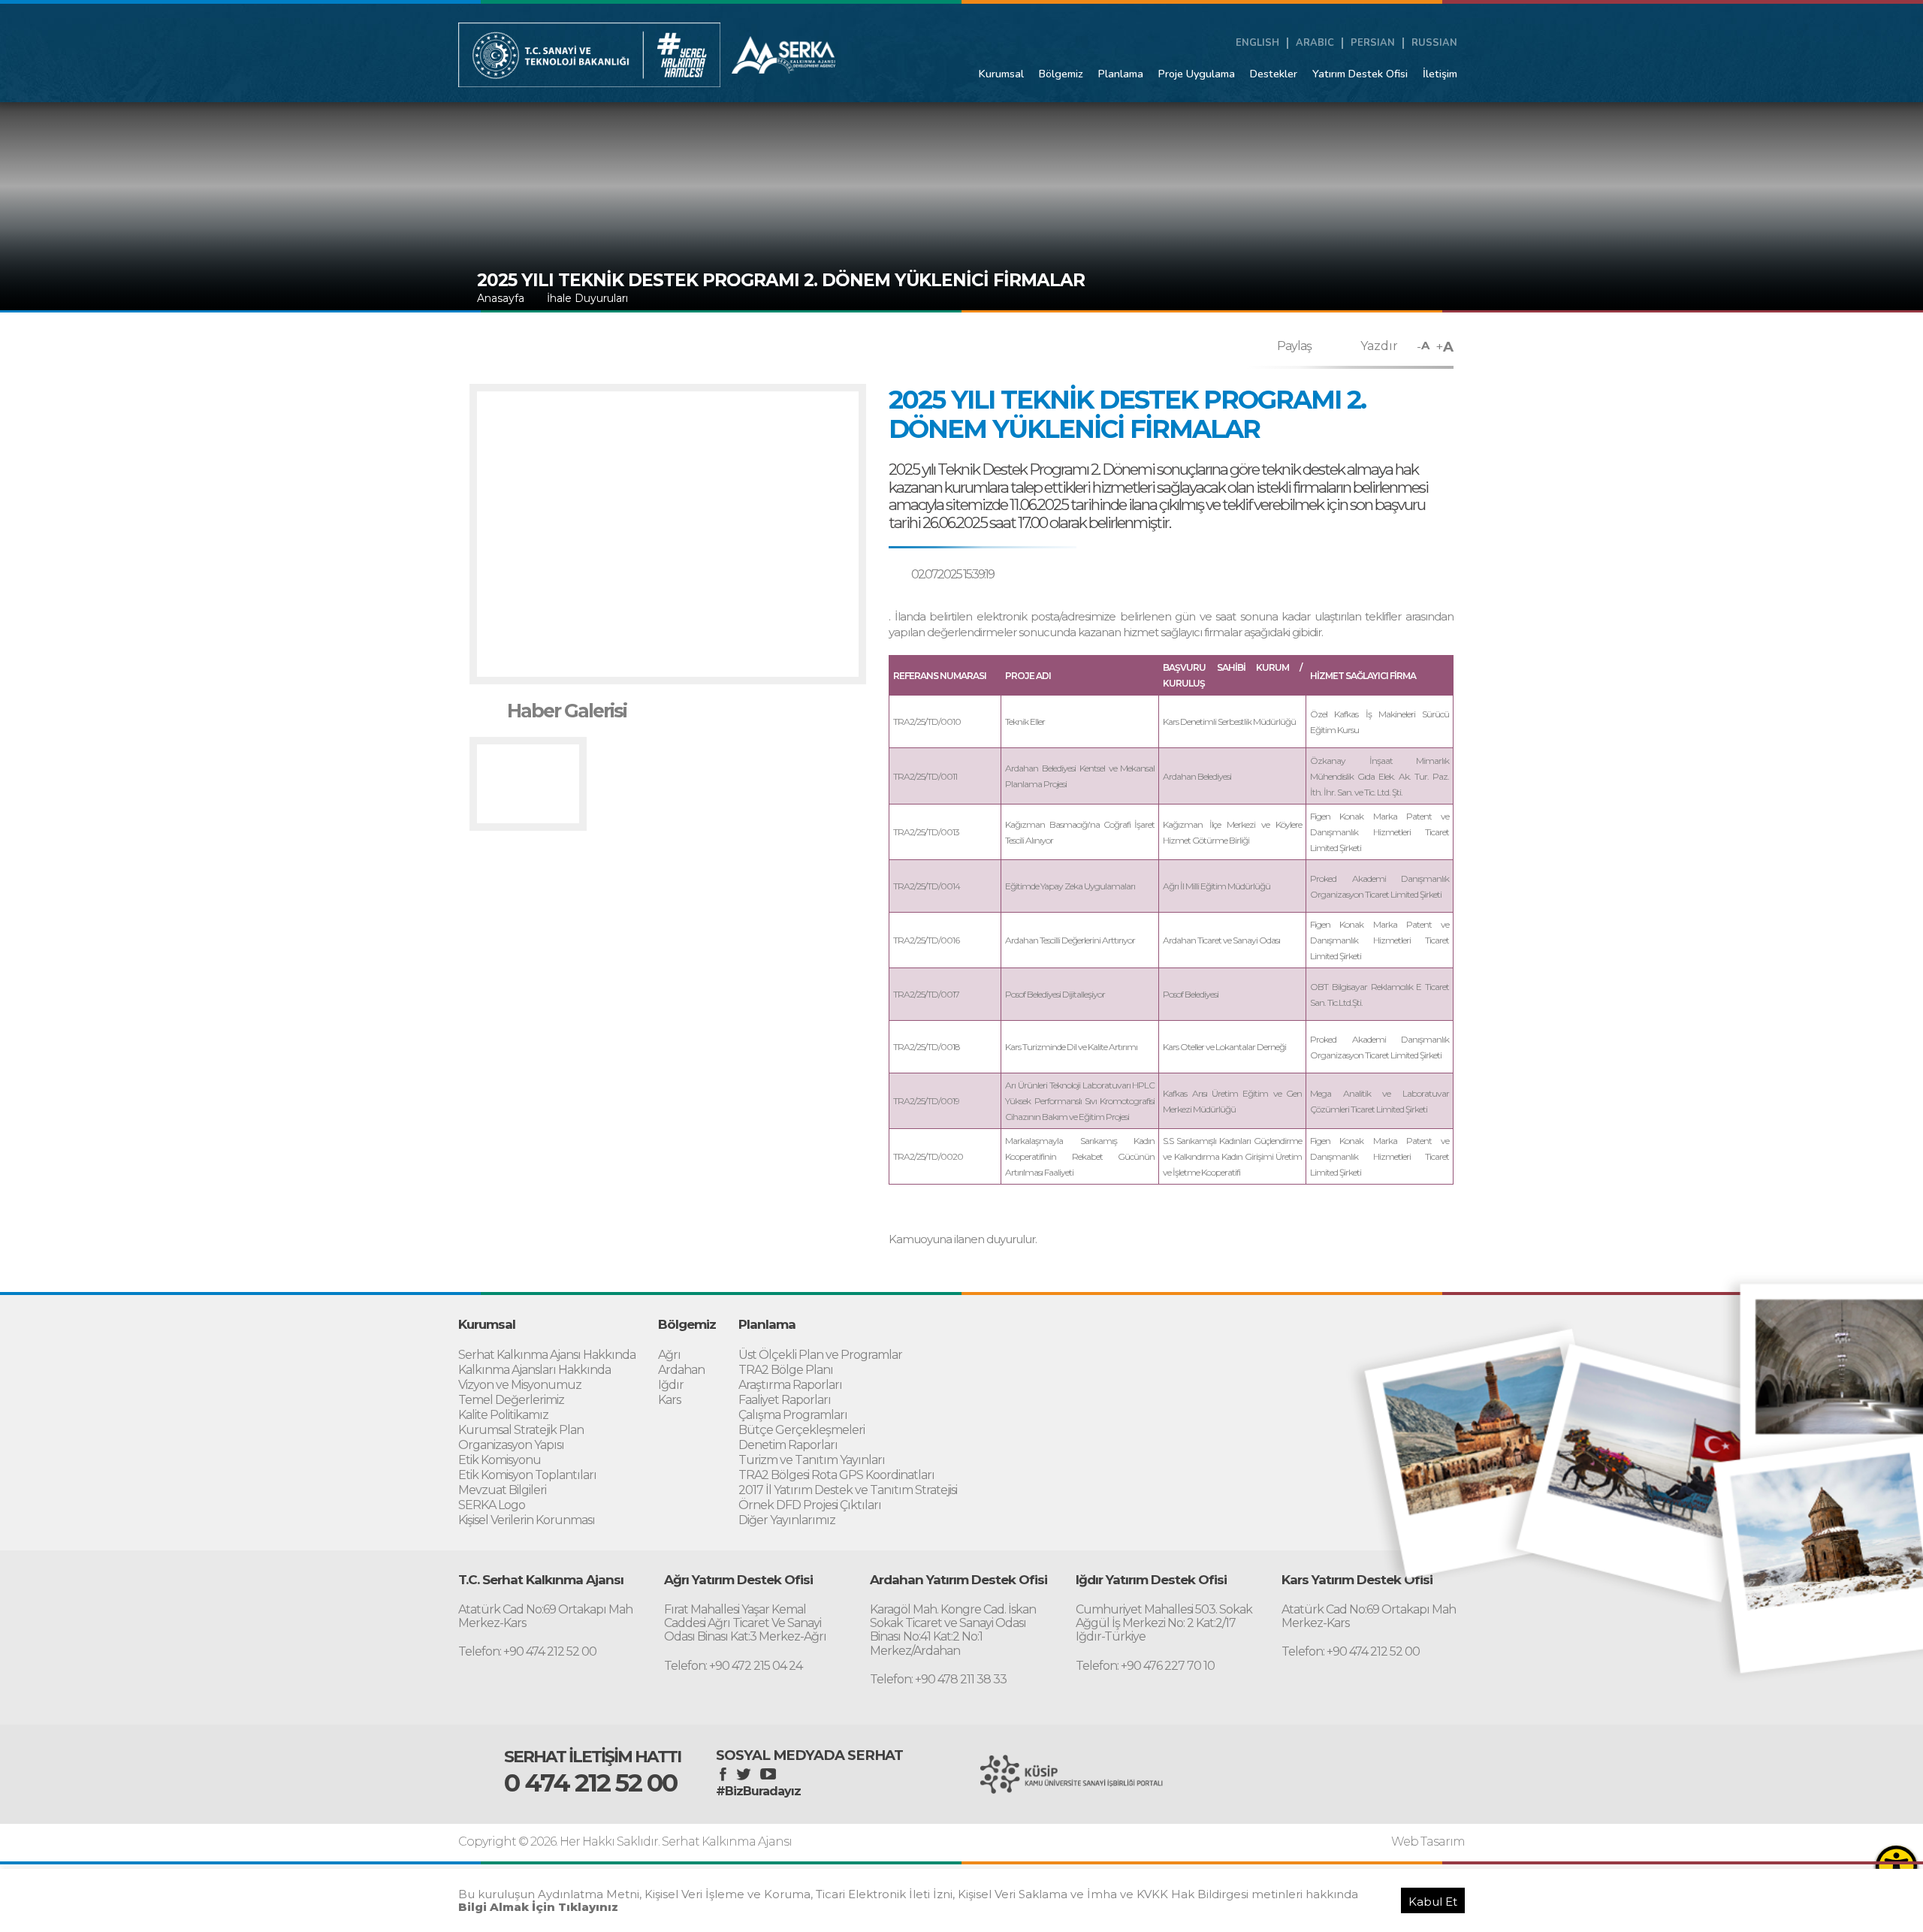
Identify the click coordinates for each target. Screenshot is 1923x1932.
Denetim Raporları (788, 1445)
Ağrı (669, 1355)
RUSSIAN (1434, 43)
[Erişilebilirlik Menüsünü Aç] (1896, 1866)
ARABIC (1315, 43)
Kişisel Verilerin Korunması (527, 1520)
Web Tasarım (1428, 1842)
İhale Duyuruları (587, 298)
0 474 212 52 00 (590, 1783)
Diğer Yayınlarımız (787, 1520)
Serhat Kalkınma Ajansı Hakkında (547, 1355)
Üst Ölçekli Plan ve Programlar (820, 1355)
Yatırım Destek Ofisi (1360, 74)
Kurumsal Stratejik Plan (521, 1430)
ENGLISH (1257, 43)
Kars (669, 1400)
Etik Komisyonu (500, 1460)
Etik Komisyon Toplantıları (527, 1475)
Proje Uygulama (1197, 74)
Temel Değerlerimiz (511, 1400)
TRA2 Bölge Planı (786, 1370)
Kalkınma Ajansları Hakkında (534, 1370)
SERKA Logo (492, 1505)
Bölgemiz (1061, 74)
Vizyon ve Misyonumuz (520, 1385)
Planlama (1121, 74)
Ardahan (681, 1370)
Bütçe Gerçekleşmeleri (802, 1430)
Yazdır (1379, 346)
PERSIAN (1373, 43)
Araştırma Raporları (790, 1385)
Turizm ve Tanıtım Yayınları (812, 1460)
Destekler (1274, 74)
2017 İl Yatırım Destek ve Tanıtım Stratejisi (848, 1490)
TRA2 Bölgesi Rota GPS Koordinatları (836, 1475)
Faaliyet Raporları (785, 1400)
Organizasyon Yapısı (511, 1445)
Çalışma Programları (793, 1415)
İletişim (1440, 74)
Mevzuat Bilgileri (502, 1490)
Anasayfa (501, 298)
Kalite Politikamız (503, 1415)
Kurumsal (1001, 74)
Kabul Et (1433, 1902)
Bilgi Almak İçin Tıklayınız (538, 1907)
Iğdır (671, 1385)
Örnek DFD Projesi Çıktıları (810, 1505)
